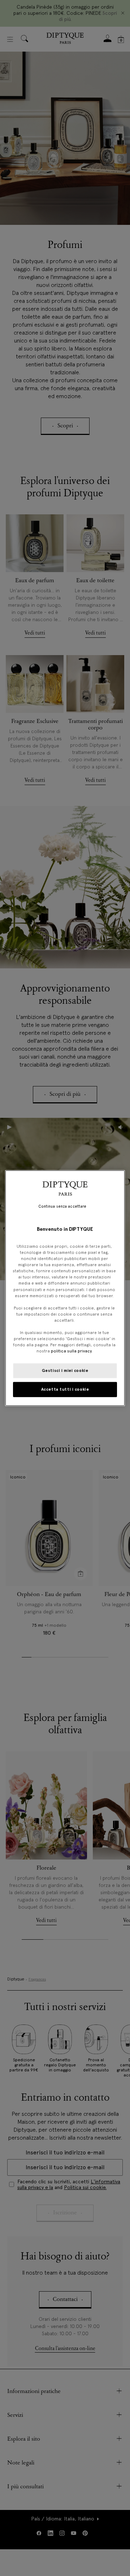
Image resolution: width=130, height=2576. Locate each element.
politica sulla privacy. (71, 1351)
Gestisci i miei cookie (65, 1370)
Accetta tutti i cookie (65, 1389)
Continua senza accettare (62, 1206)
